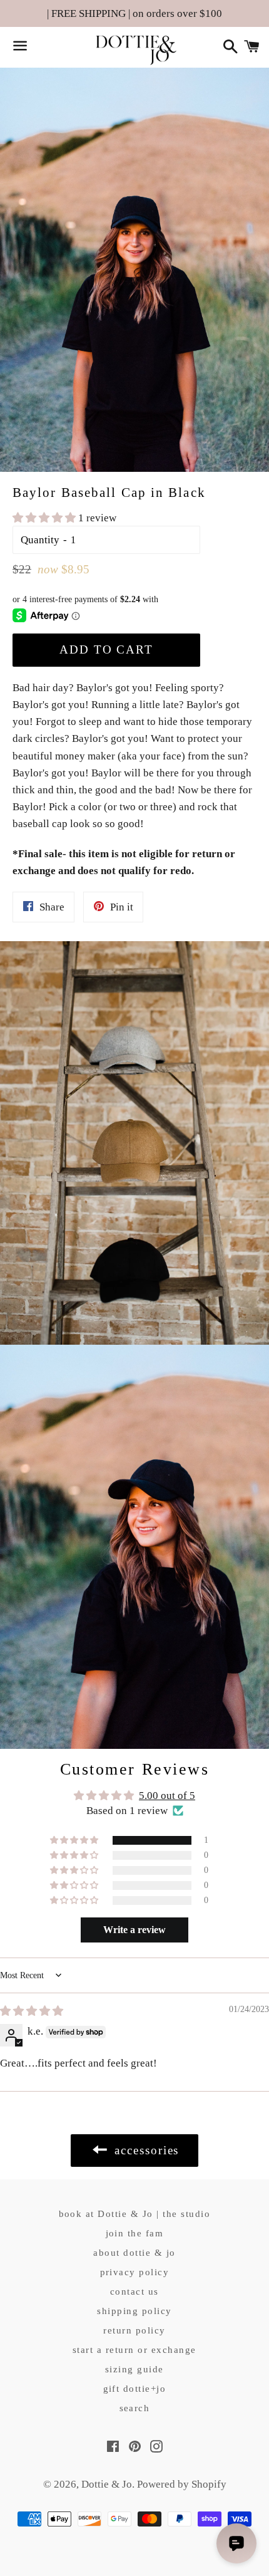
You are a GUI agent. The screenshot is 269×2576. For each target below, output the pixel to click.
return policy (134, 2330)
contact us (134, 2292)
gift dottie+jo (135, 2389)
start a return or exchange (134, 2350)
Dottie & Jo (107, 2484)
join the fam (135, 2233)
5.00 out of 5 (167, 1796)
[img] (32, 2011)
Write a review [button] (134, 1930)
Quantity (40, 540)
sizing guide (134, 2369)
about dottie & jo (134, 2253)
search (135, 2408)
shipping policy (134, 2311)
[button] (45, 518)
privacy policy (135, 2272)
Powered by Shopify (182, 2484)
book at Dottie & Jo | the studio (135, 2214)
